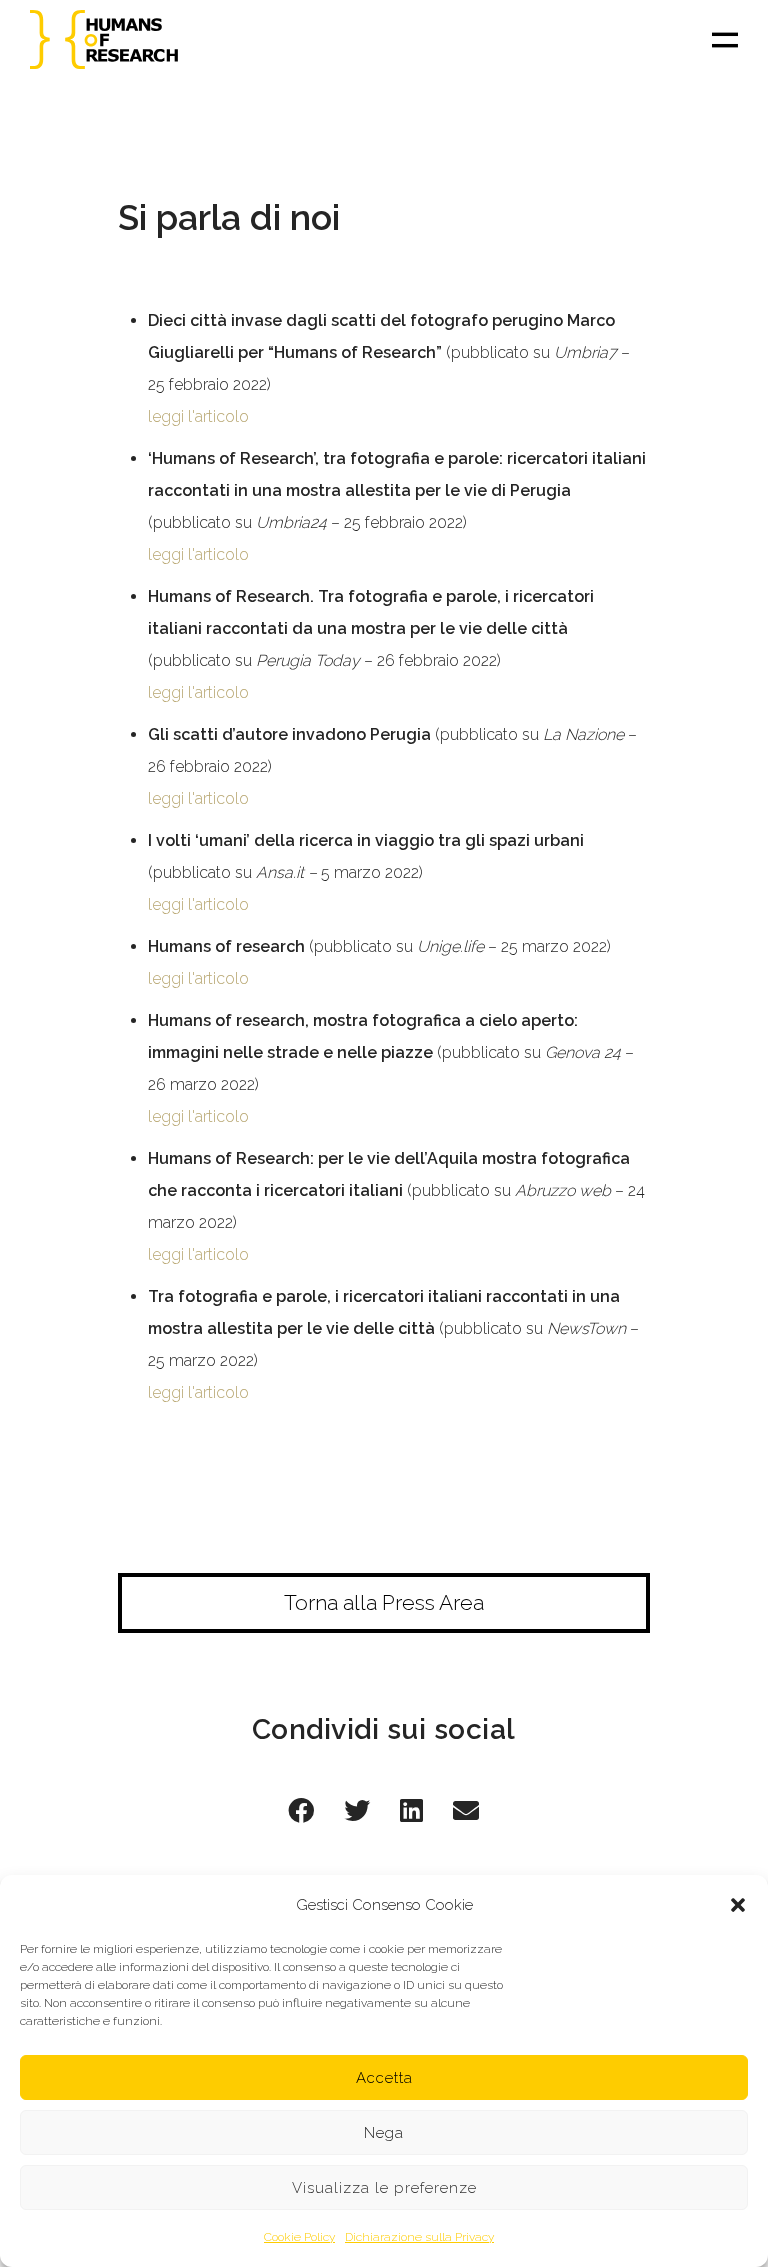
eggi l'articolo (200, 978)
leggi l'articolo (198, 416)
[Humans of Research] (104, 40)
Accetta (384, 2078)
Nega (384, 2133)
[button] (738, 1905)
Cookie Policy (299, 2237)
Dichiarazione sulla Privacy (419, 2237)
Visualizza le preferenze (384, 2188)
